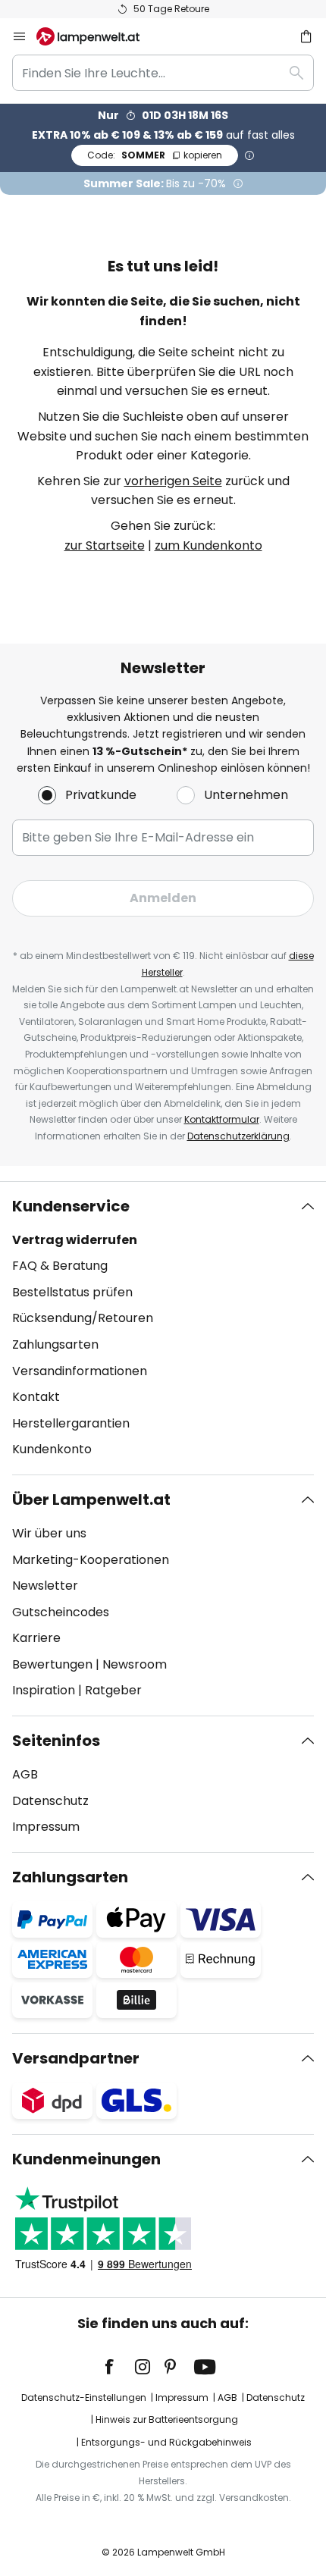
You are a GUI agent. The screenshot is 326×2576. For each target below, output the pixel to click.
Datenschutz (50, 1801)
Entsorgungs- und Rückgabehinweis (166, 2442)
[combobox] (163, 73)
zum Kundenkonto (208, 545)
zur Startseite (105, 545)
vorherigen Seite (173, 481)
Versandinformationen (80, 1371)
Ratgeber (113, 1690)
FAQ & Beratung (60, 1266)
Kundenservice (71, 1206)
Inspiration (44, 1690)
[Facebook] (119, 2367)
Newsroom (135, 1664)
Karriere (36, 1638)
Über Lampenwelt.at (91, 1500)
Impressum (46, 1827)
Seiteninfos (56, 1741)
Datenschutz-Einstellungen (84, 2397)
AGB (25, 1774)
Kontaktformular (222, 1119)
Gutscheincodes (61, 1612)
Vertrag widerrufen (75, 1240)
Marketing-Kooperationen (91, 1560)
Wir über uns (49, 1533)
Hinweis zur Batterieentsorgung (167, 2419)
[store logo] (97, 36)
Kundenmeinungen (86, 2159)
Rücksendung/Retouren (83, 1318)
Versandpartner (76, 2058)
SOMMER (155, 155)
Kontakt (36, 1397)
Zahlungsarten (55, 1344)
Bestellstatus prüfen (72, 1292)
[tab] (163, 1328)
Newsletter (45, 1586)
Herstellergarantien (71, 1423)
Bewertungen (52, 1664)
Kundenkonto (52, 1449)
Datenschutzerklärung (238, 1136)
